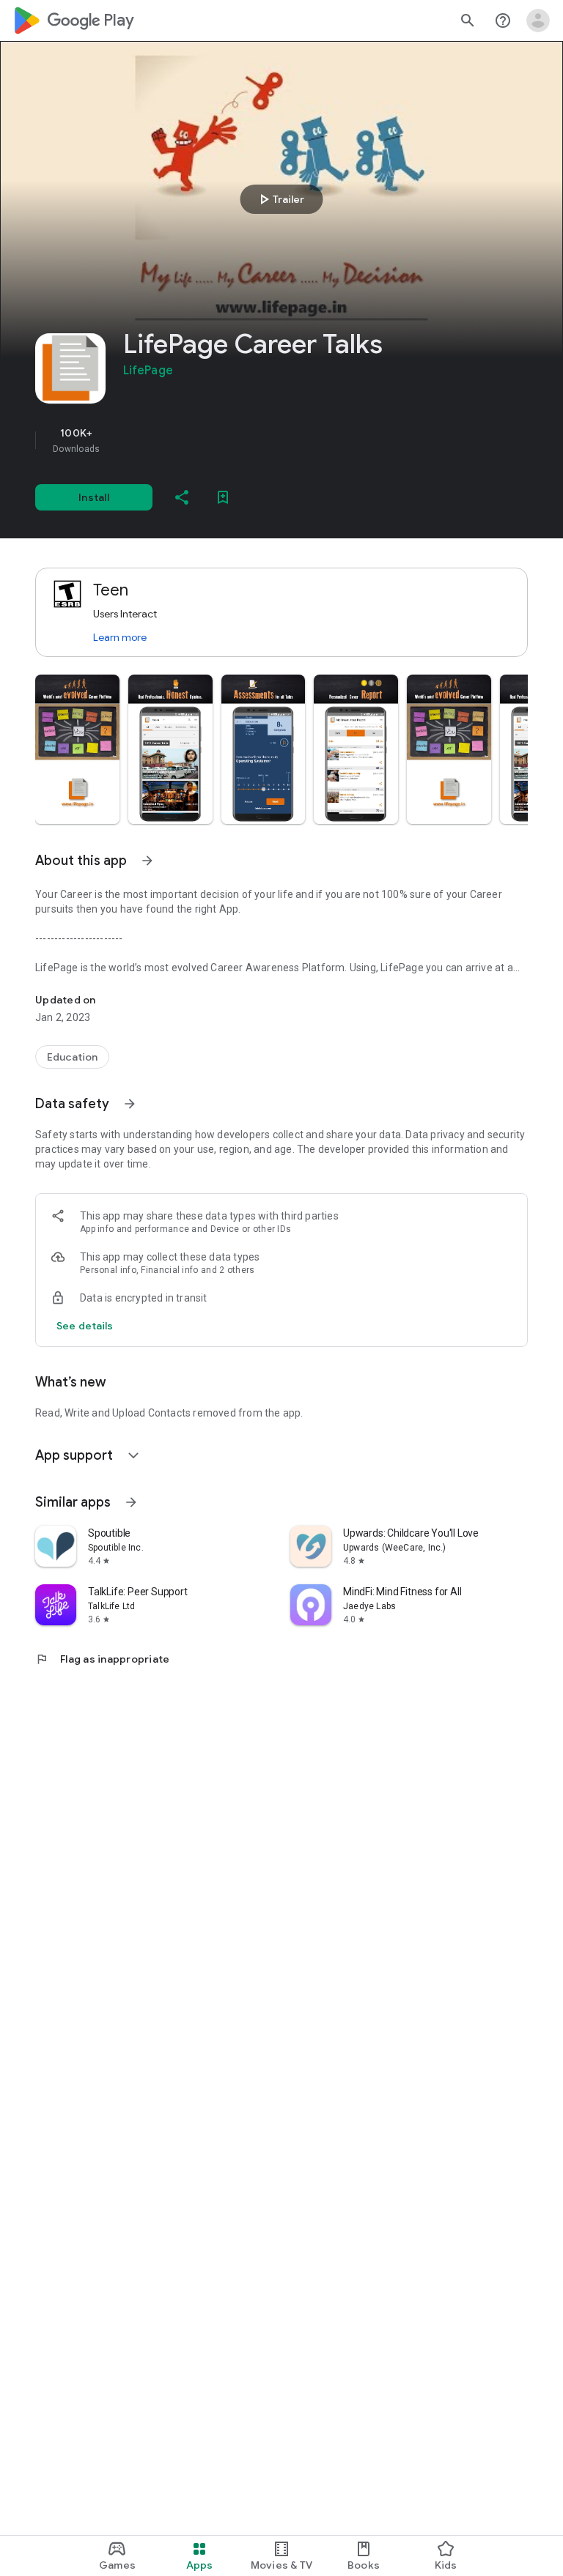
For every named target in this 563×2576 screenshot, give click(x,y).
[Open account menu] (538, 21)
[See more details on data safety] (85, 1326)
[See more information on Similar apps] (131, 1502)
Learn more (120, 637)
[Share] (182, 497)
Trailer (280, 199)
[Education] (72, 1057)
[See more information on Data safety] (130, 1104)
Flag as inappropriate (102, 1659)
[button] (77, 749)
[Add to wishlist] (223, 497)
